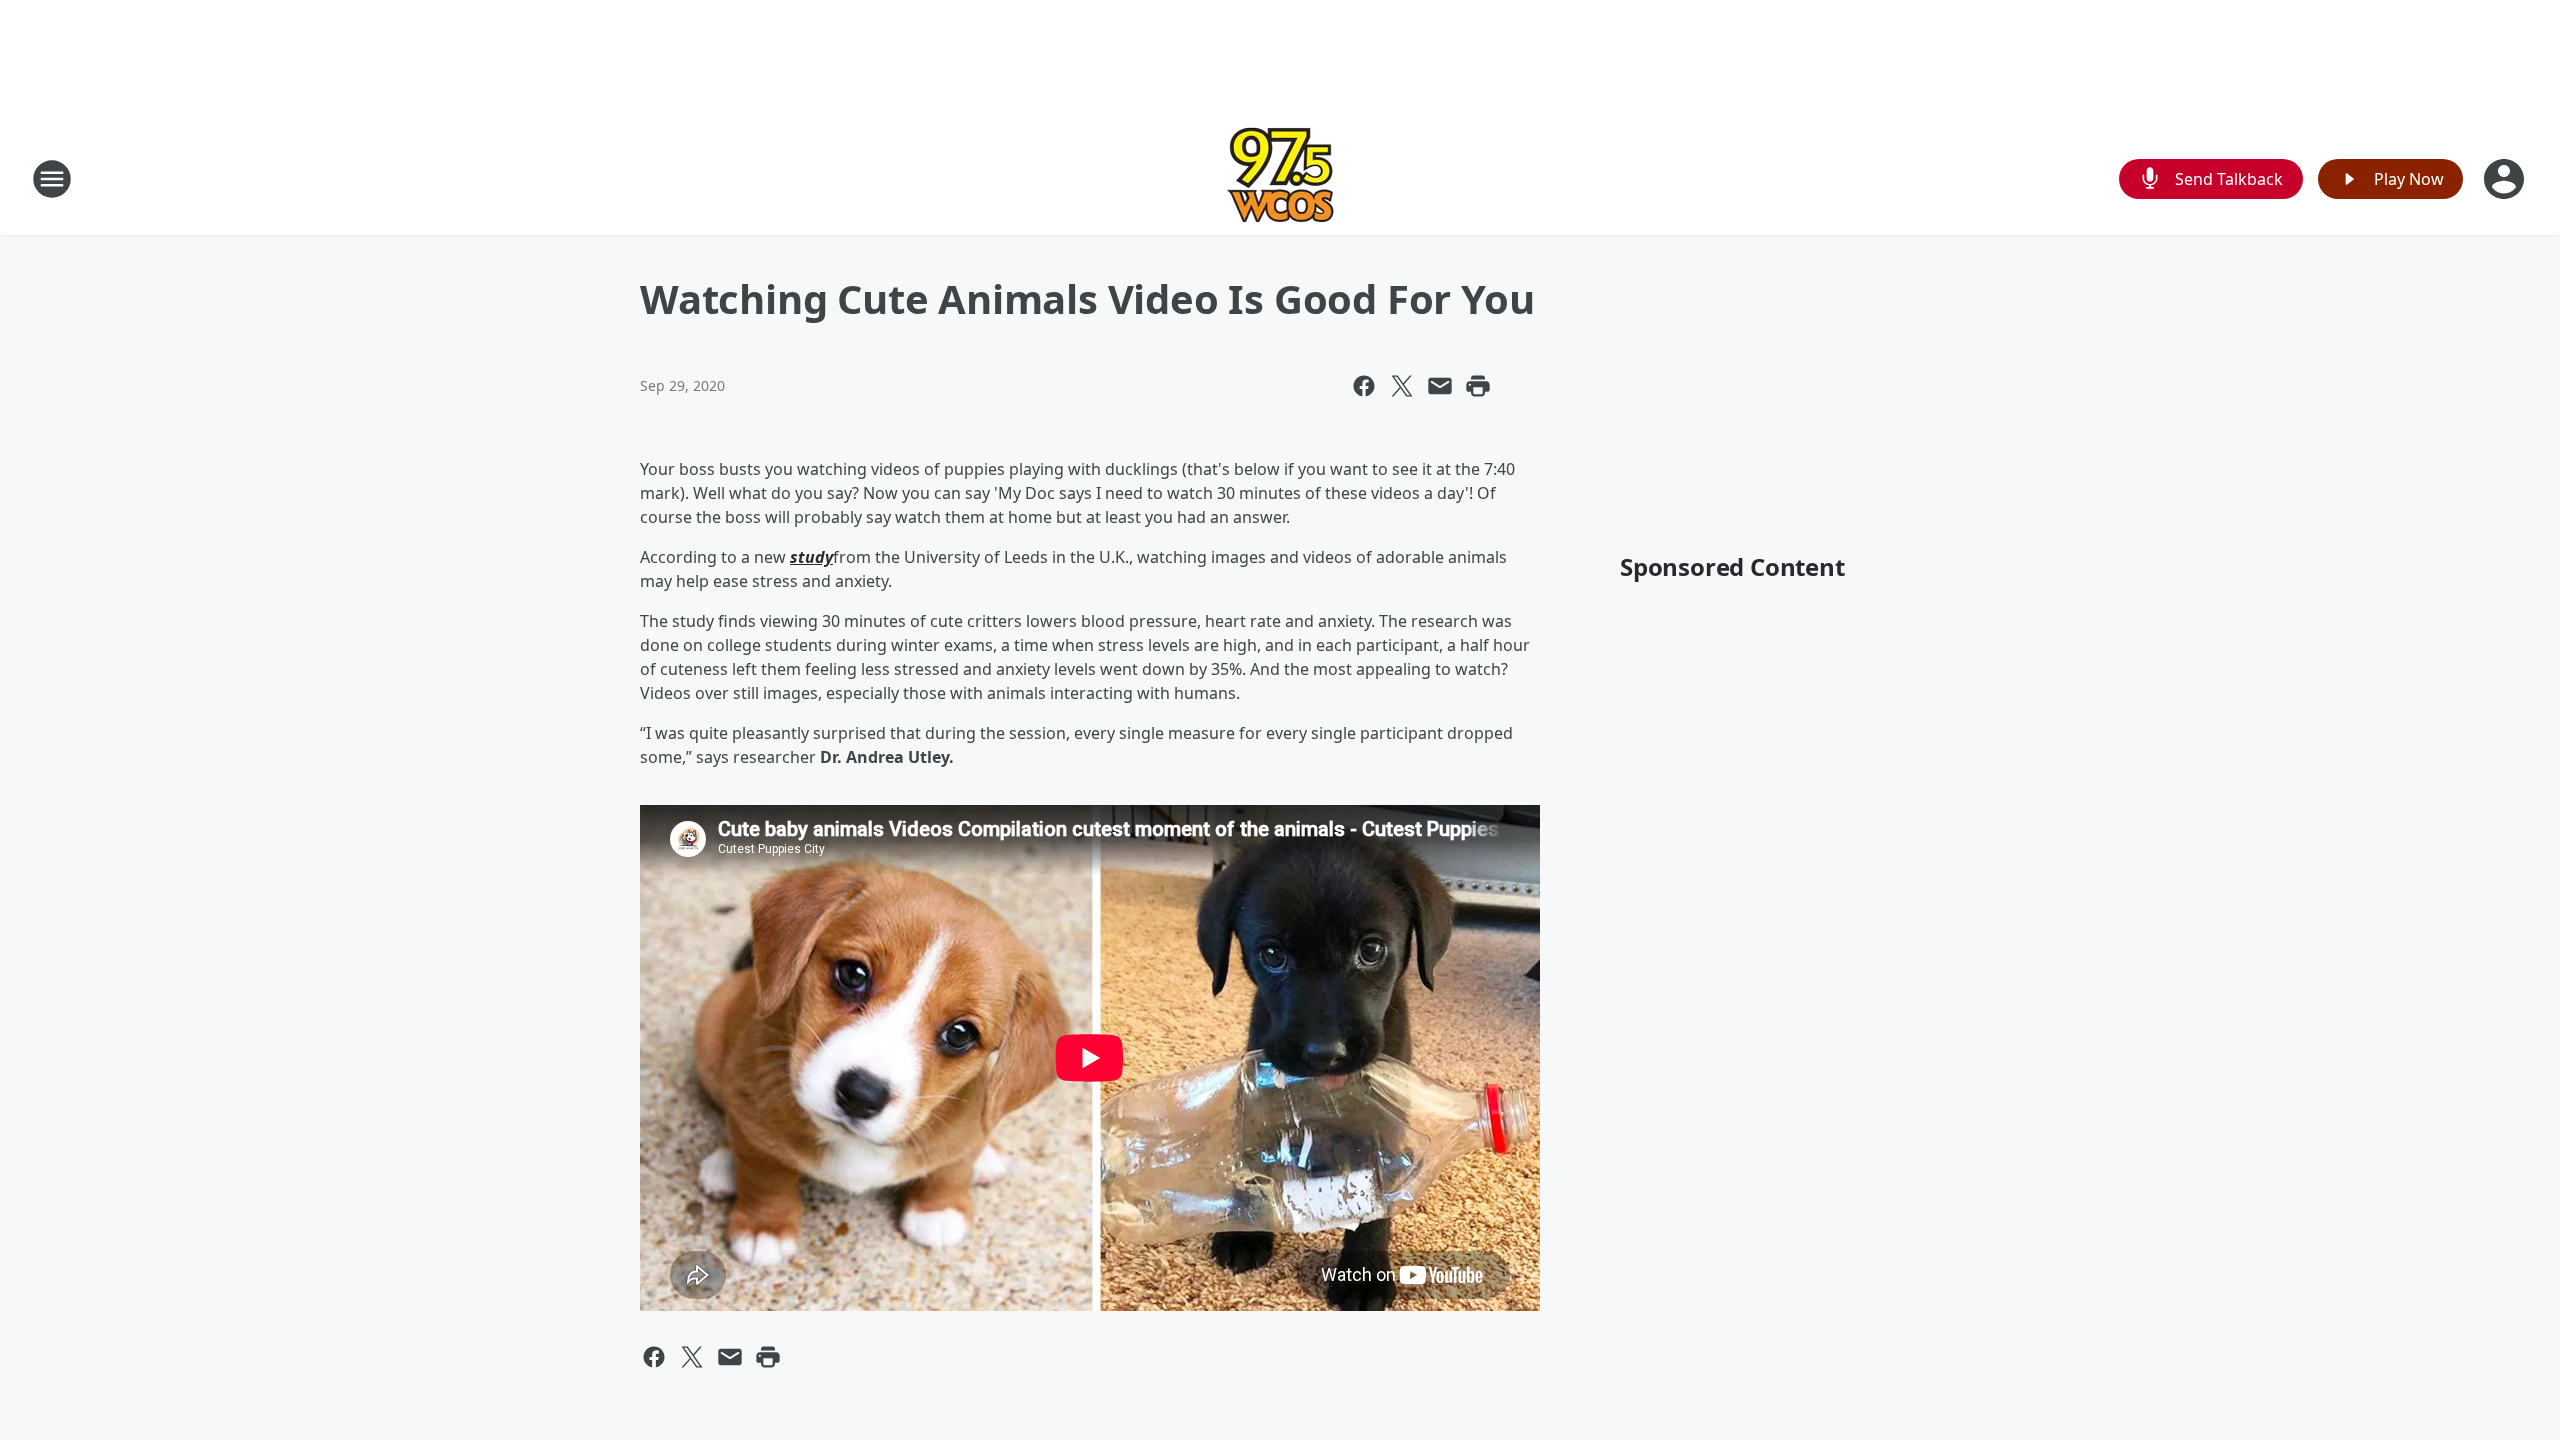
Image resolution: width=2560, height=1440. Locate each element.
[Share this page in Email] (1440, 386)
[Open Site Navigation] (52, 179)
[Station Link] (1280, 178)
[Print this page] (1478, 386)
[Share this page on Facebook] (1364, 386)
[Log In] (2506, 179)
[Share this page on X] (1402, 386)
